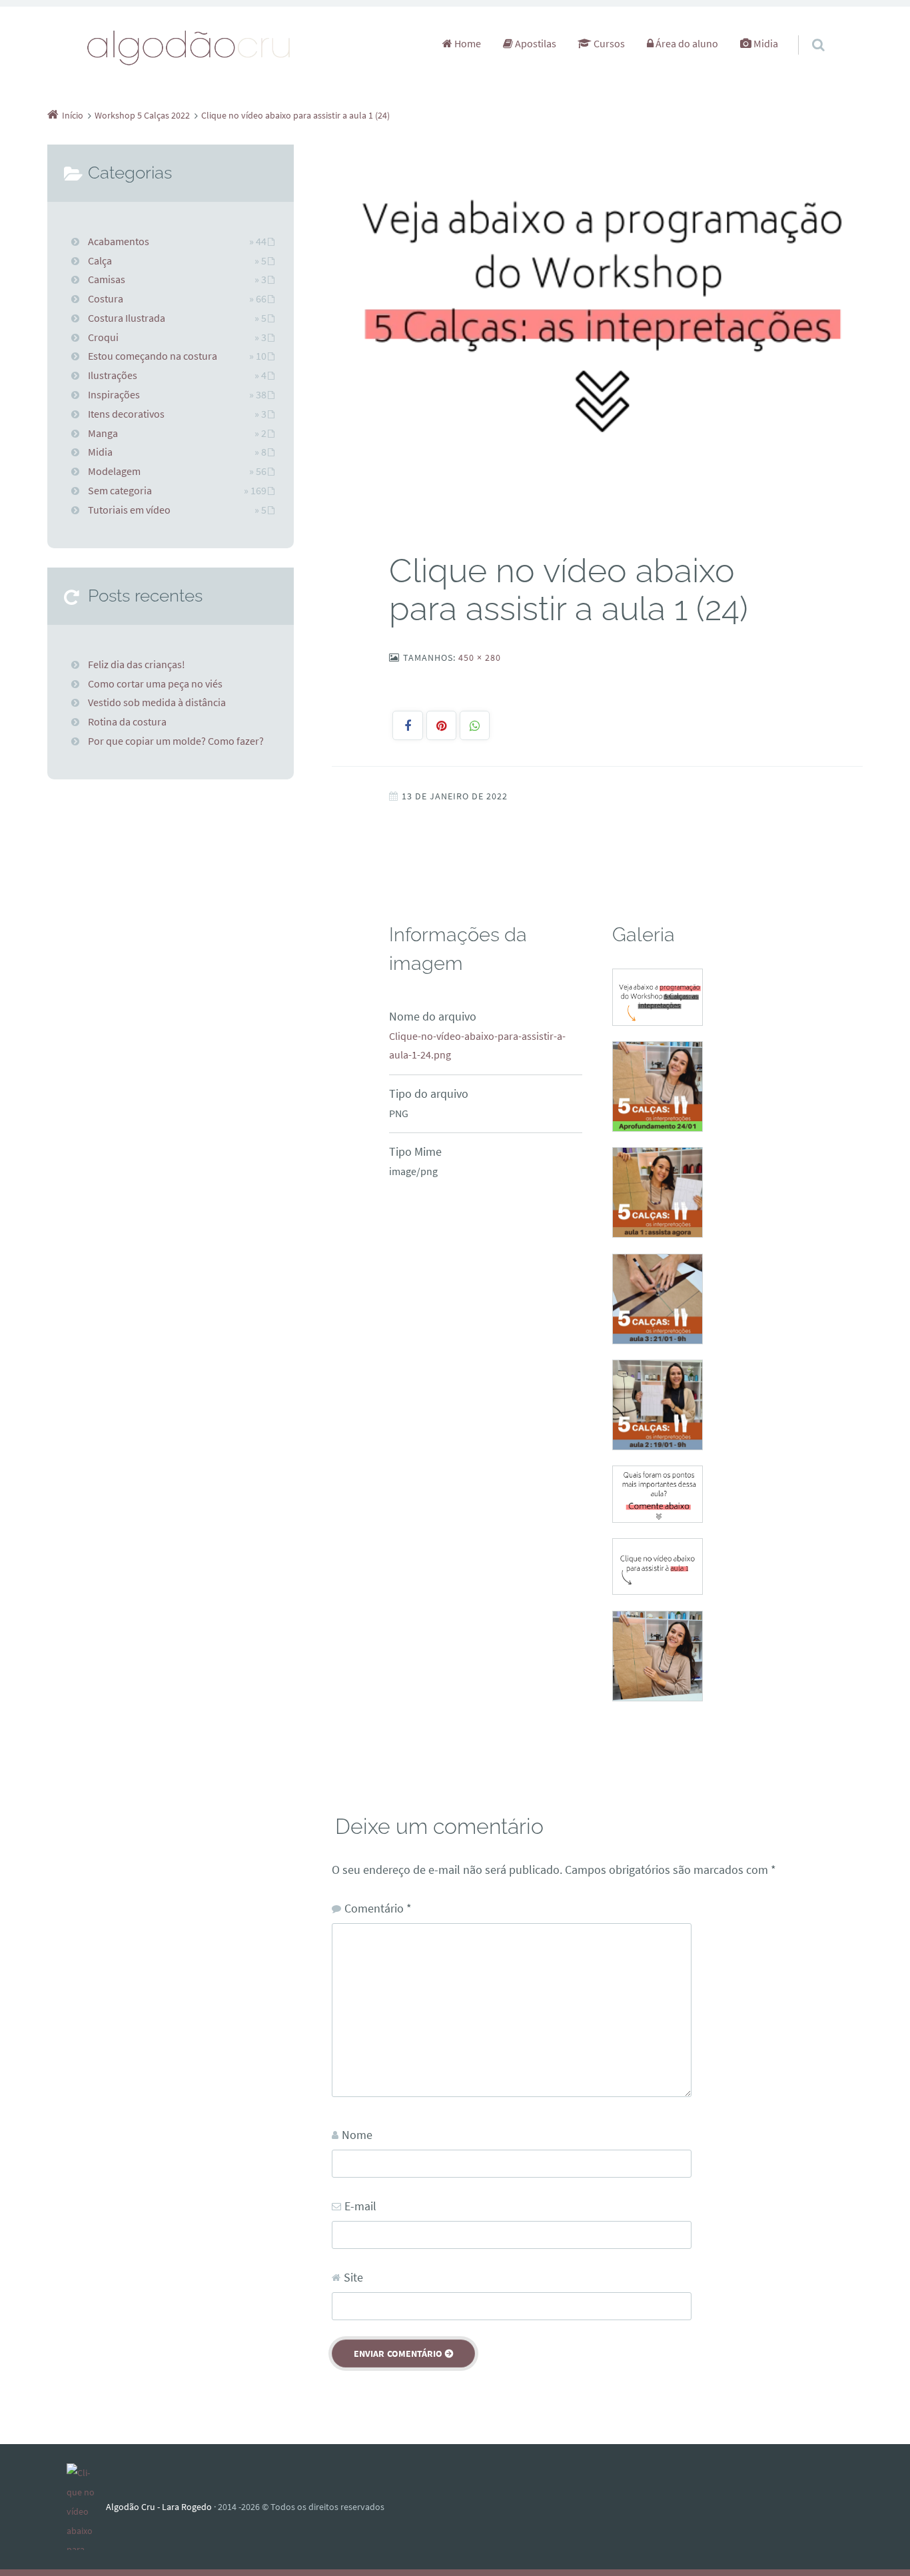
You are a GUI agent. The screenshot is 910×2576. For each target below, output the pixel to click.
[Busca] (806, 31)
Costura (106, 298)
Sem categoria (120, 490)
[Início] (86, 2507)
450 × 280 (480, 657)
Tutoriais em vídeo (129, 510)
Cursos (608, 43)
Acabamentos (119, 241)
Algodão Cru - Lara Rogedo (159, 2507)
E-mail (360, 2206)
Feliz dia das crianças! (137, 664)
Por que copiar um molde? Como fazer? (176, 741)
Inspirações (114, 394)
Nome (357, 2135)
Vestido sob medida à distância (157, 702)
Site (353, 2277)
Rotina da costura (127, 721)
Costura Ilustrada (127, 318)
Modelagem (114, 471)
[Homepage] (189, 47)
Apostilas (535, 43)
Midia (765, 43)
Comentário (378, 1908)
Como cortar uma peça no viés (155, 683)
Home (467, 43)
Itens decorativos (126, 414)
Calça (100, 260)
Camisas (107, 279)
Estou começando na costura (153, 356)
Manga (103, 433)
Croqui (103, 337)
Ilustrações (113, 375)
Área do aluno (686, 43)
